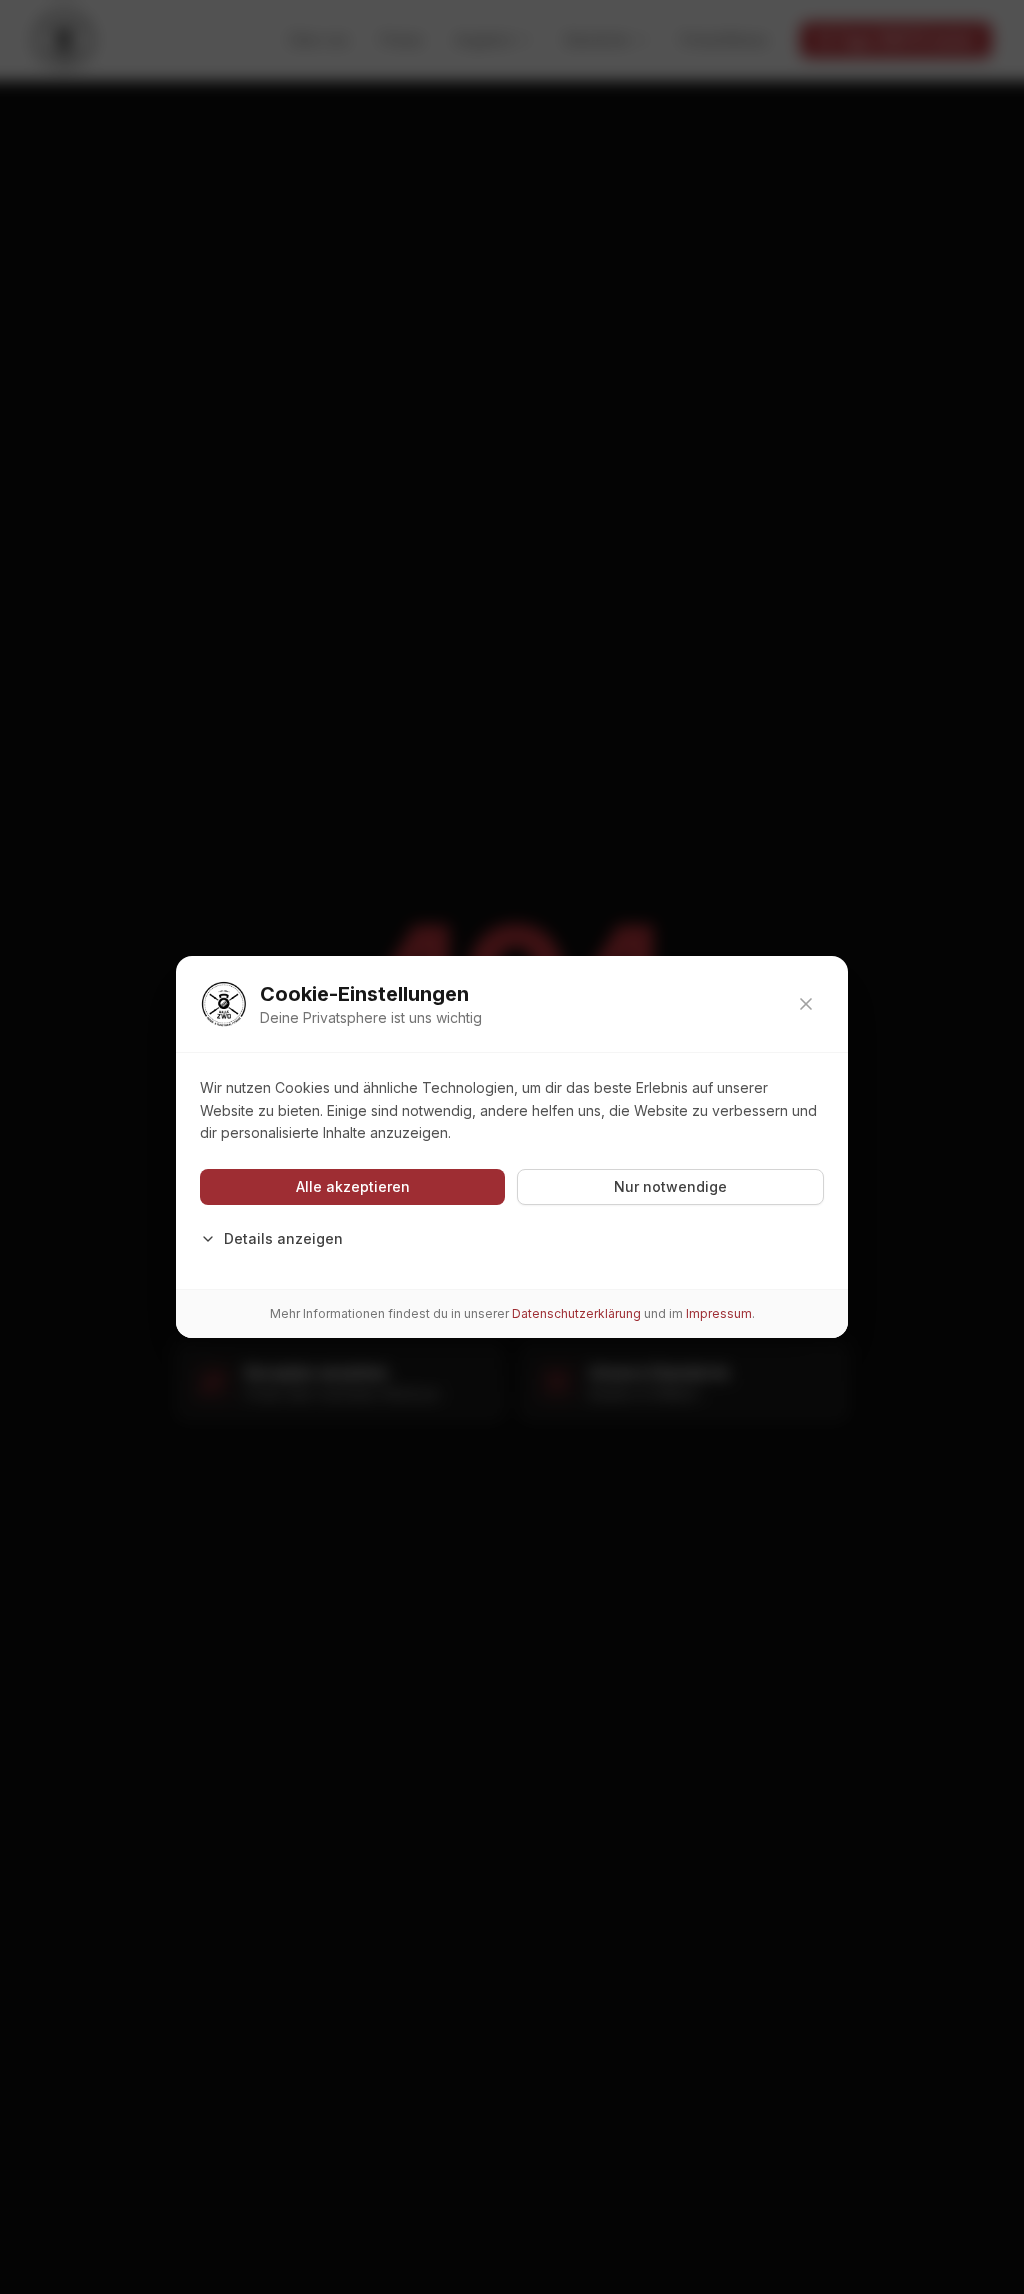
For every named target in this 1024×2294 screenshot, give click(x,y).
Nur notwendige (670, 1186)
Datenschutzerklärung (576, 1313)
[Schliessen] (806, 1004)
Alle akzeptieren (353, 1186)
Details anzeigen (283, 1238)
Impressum (719, 1313)
